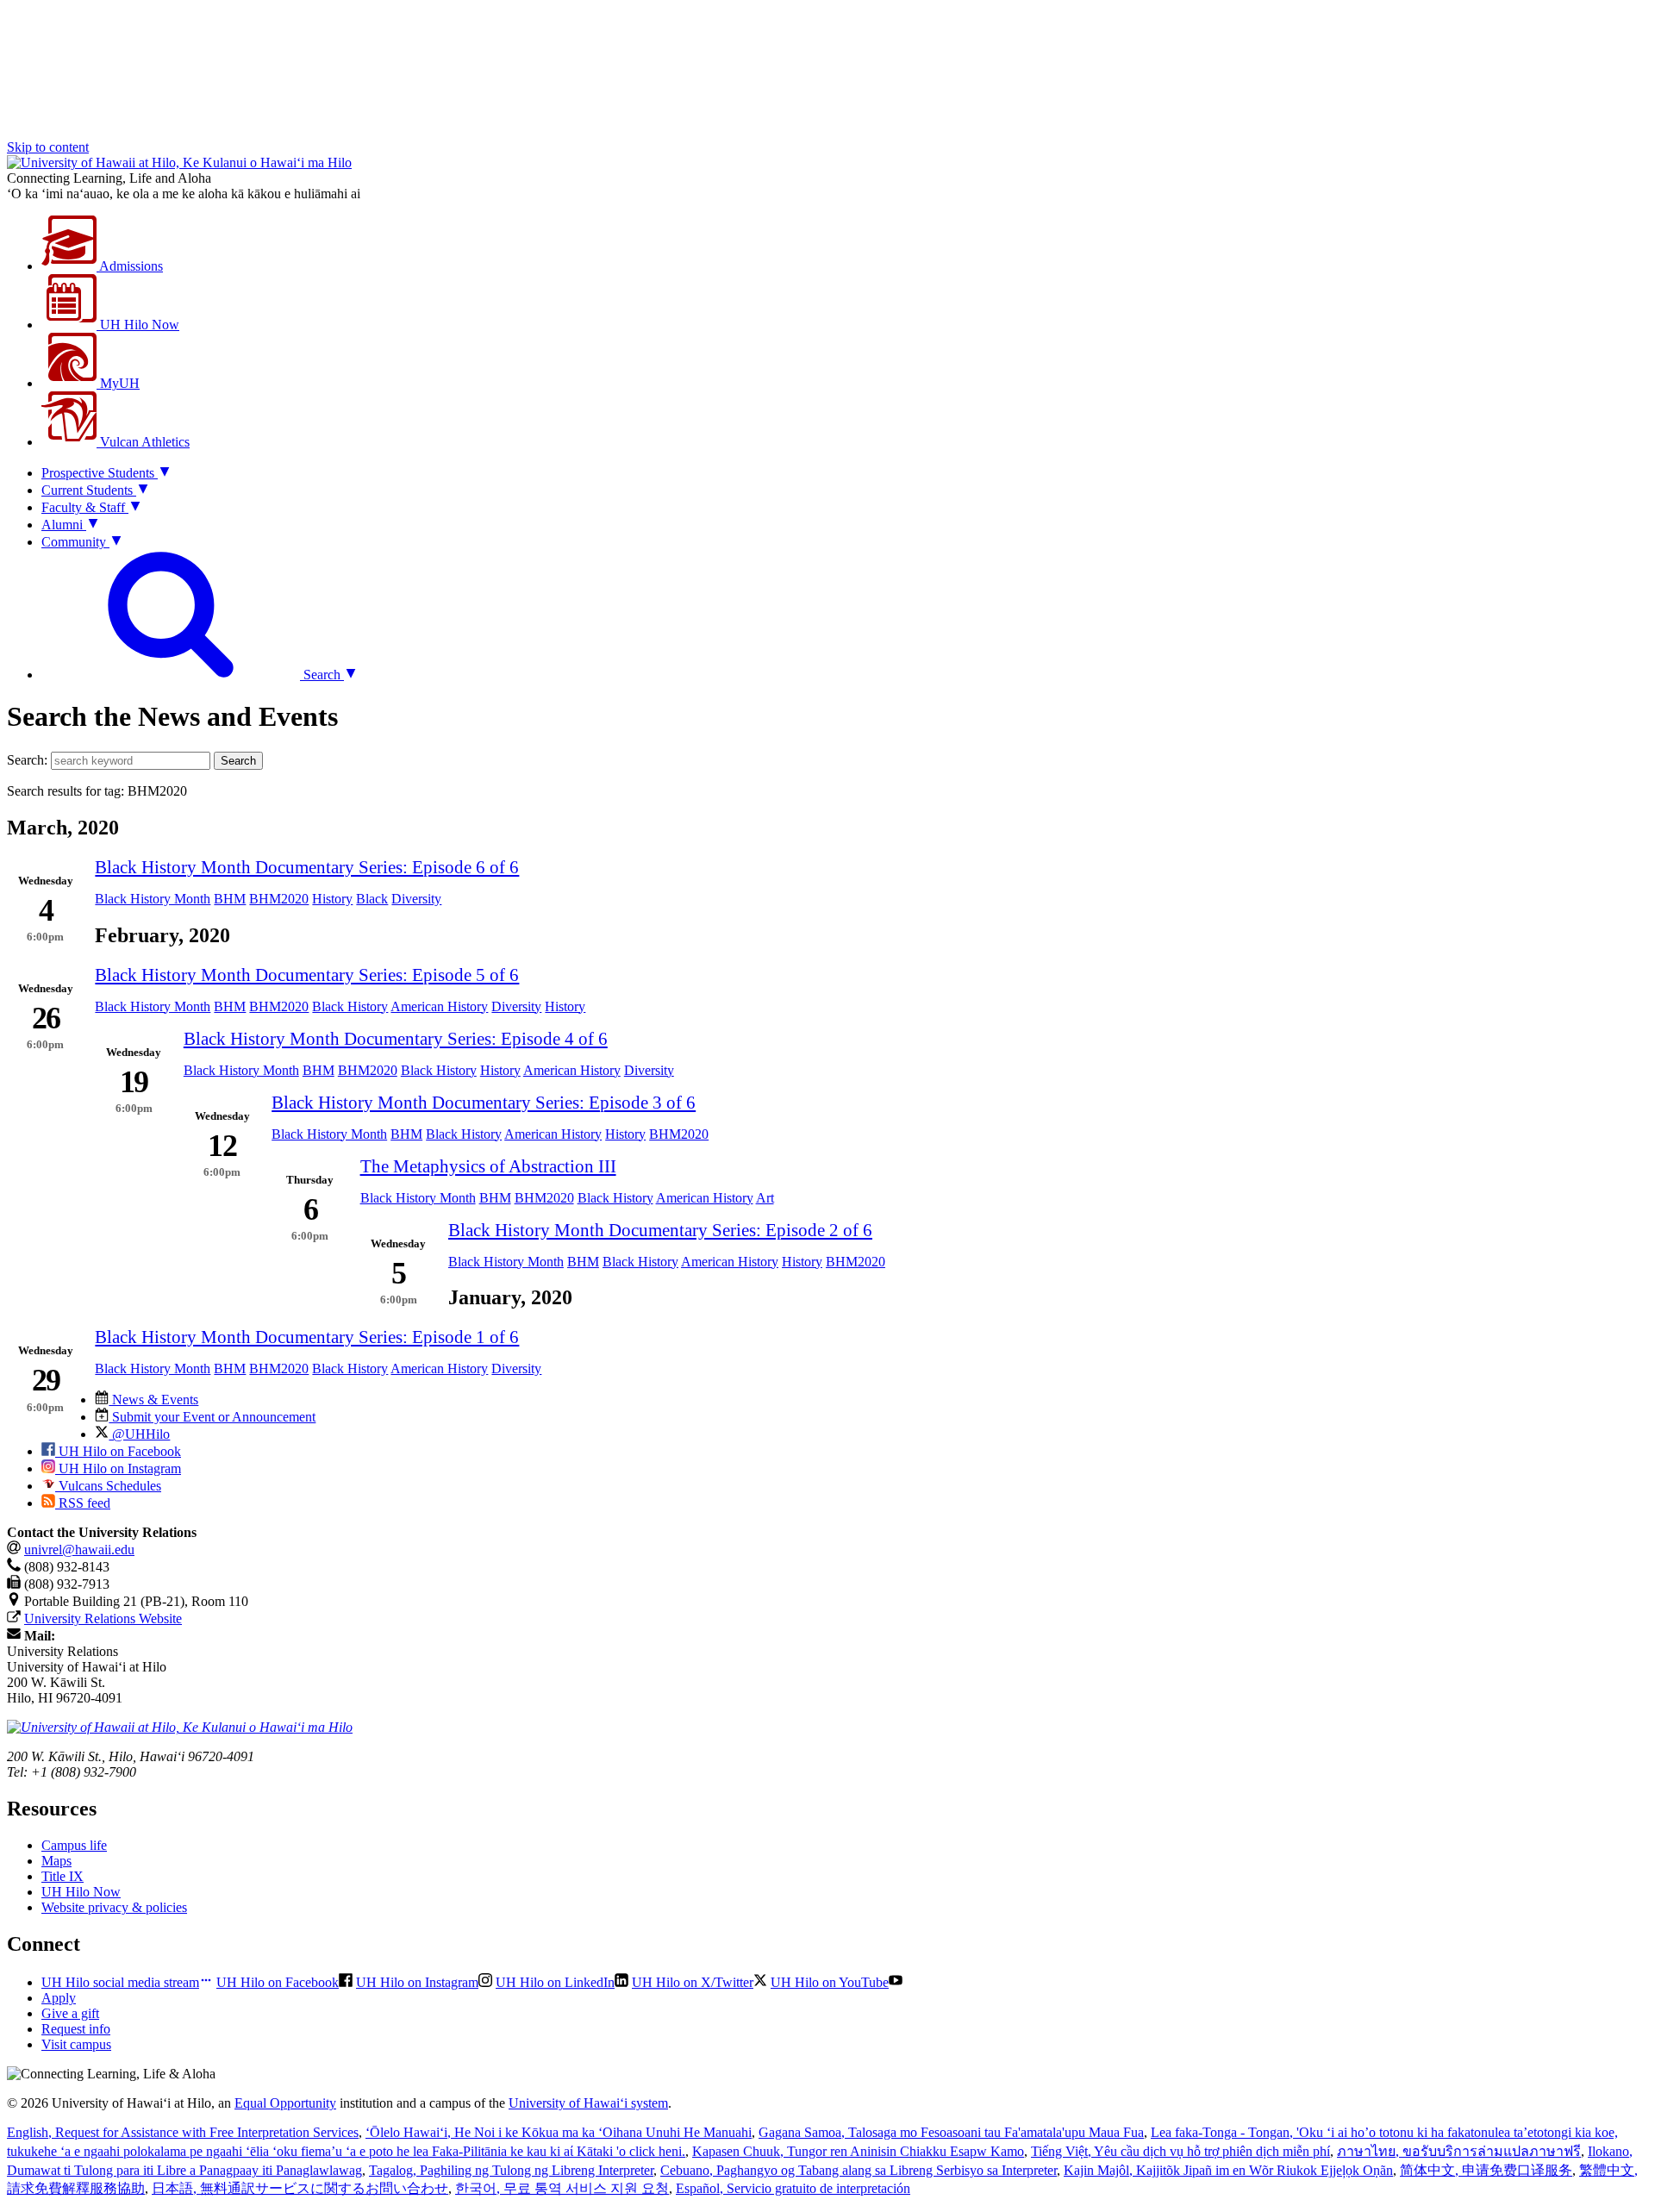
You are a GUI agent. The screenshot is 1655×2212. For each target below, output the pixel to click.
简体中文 (1486, 2170)
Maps (56, 1861)
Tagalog (511, 2170)
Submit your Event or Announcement (212, 1417)
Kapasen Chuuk (858, 2151)
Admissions (130, 266)
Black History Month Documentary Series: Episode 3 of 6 (484, 1102)
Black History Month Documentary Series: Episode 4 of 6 (396, 1038)
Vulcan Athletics (143, 442)
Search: (27, 760)
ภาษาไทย (1459, 2151)
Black (372, 899)
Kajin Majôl (1228, 2170)
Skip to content (48, 147)
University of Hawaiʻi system (588, 2103)
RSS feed (83, 1503)
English (183, 2132)
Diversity (416, 899)
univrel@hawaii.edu (79, 1550)
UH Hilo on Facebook (118, 1451)
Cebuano (859, 2170)
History (332, 899)
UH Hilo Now (138, 325)
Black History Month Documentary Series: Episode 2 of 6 (660, 1230)
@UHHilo (139, 1434)
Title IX (62, 1876)
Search (238, 761)
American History (439, 1006)
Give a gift (70, 2013)
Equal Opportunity (285, 2103)
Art (765, 1198)
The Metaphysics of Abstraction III (488, 1166)
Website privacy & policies (114, 1907)
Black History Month (153, 899)
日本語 (300, 2188)
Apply (59, 1998)
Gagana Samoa (951, 2132)
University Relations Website (103, 1618)
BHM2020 (279, 899)
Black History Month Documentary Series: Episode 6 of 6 (307, 867)
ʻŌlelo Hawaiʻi (559, 2132)
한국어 (562, 2188)
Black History (350, 1006)
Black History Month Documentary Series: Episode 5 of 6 (307, 975)
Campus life (74, 1845)
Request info (76, 2029)
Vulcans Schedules (108, 1486)
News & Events (153, 1400)
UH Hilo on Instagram (118, 1468)
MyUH (118, 383)
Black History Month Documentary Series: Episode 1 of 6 (307, 1337)
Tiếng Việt (1180, 2151)
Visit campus (76, 2044)
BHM (230, 899)
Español (793, 2188)
